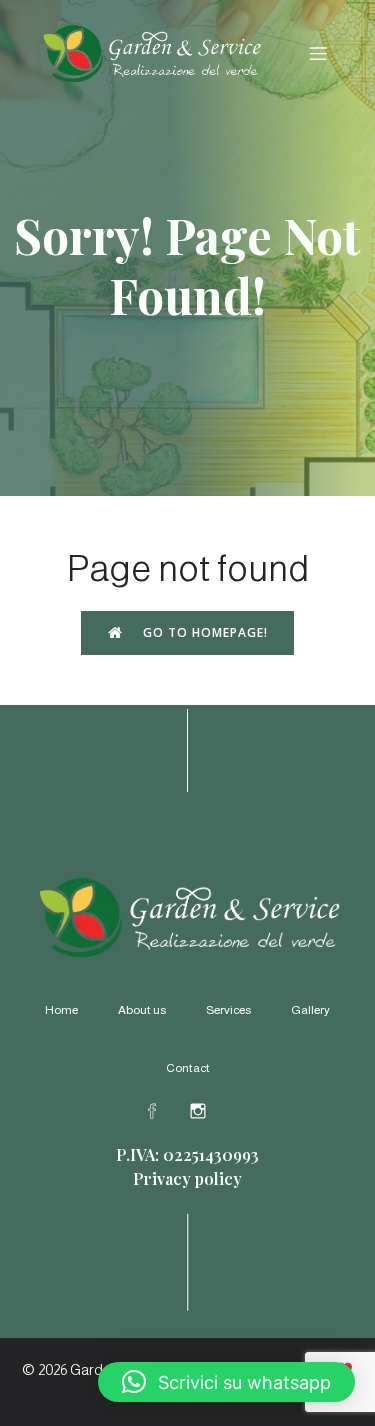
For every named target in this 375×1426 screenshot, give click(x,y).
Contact (188, 1068)
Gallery (310, 1010)
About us (142, 1010)
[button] (226, 1382)
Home (61, 1010)
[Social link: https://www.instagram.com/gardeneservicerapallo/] (211, 1110)
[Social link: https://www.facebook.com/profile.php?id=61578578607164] (165, 1110)
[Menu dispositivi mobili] (318, 53)
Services (228, 1010)
